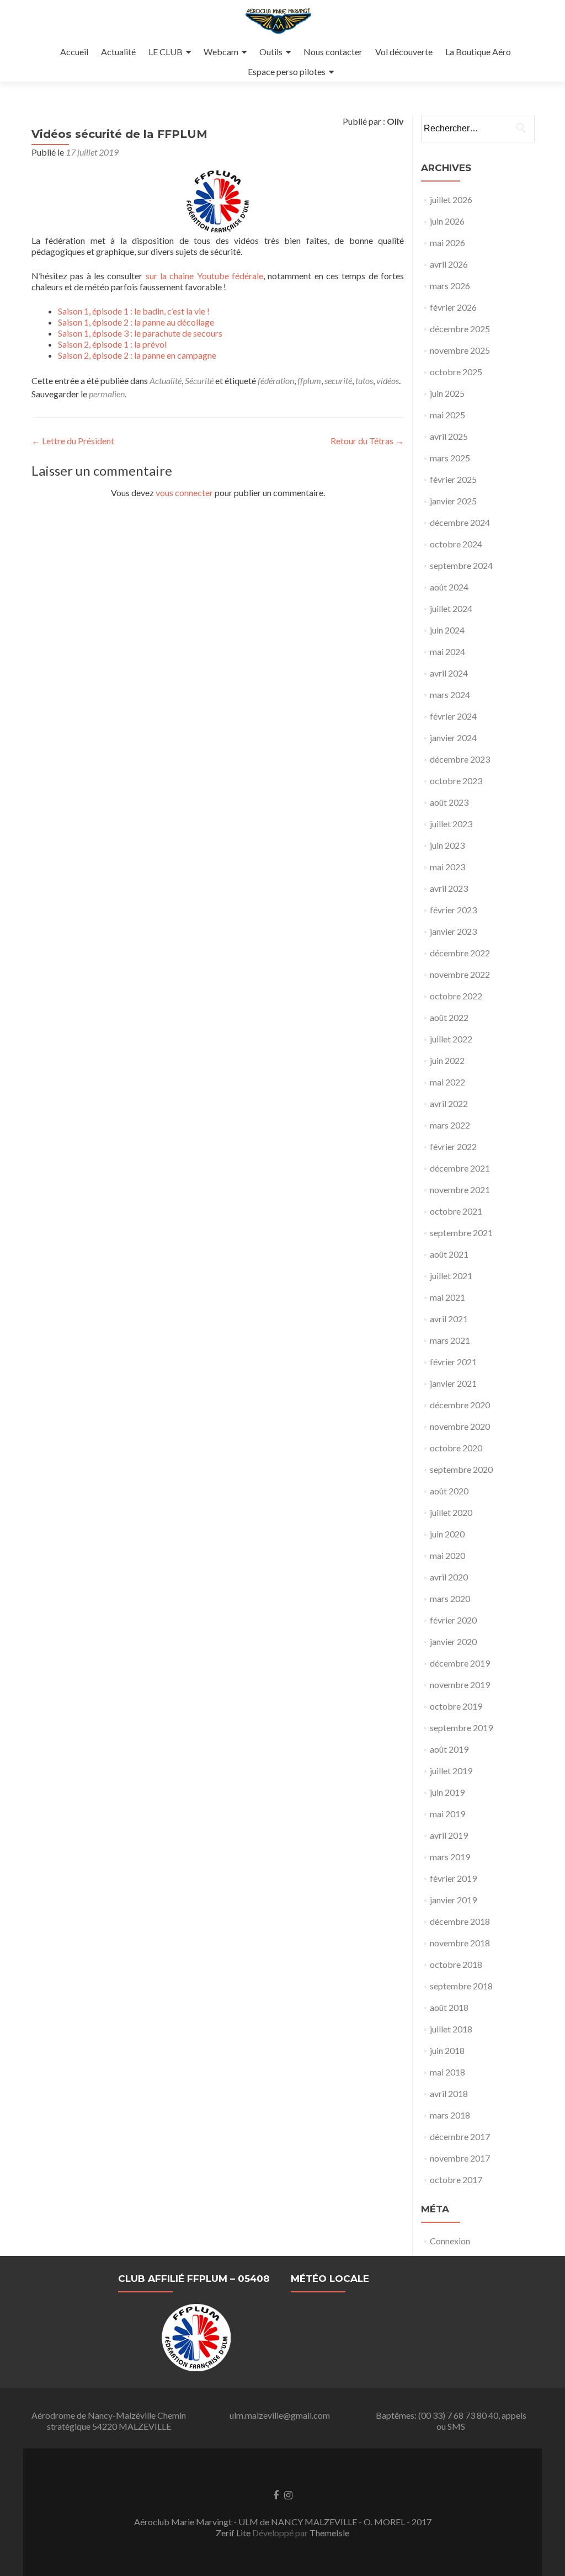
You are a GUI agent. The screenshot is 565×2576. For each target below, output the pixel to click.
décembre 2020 (460, 1405)
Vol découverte (404, 52)
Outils (271, 52)
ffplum (309, 380)
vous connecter (184, 493)
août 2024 (449, 587)
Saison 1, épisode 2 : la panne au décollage (136, 322)
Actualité (118, 52)
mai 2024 (447, 651)
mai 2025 (447, 415)
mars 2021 (450, 1340)
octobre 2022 (456, 996)
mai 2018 (447, 2072)
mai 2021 (447, 1297)
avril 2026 (449, 264)
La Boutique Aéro (478, 52)
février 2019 (453, 1878)
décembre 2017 (460, 2136)
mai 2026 (447, 243)
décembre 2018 (460, 1921)
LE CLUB (166, 52)
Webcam (221, 52)
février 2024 (453, 716)
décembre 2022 (460, 953)
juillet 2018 (451, 2029)
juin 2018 (447, 2050)
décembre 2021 (460, 1168)
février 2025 (453, 479)
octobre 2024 (456, 544)
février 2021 (453, 1362)
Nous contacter (333, 52)
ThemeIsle (329, 2533)
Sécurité (199, 380)
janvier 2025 (453, 501)
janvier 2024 (453, 738)
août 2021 (449, 1254)
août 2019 (449, 1749)
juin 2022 (447, 1060)
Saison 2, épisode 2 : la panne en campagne (137, 355)
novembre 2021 (460, 1189)
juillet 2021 (451, 1276)
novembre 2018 (460, 1943)
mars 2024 (450, 694)
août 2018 (449, 2007)
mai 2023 (447, 867)
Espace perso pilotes (287, 71)
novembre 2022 (460, 974)
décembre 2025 (460, 329)
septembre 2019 (461, 1728)
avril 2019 (449, 1835)
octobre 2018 (456, 1964)
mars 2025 (450, 458)
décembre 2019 (460, 1663)
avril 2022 (449, 1103)
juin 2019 (447, 1792)
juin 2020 (447, 1534)
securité (338, 380)
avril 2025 (449, 436)
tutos (364, 380)
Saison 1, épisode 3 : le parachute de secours (140, 333)
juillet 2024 (451, 608)
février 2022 (453, 1146)
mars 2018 (450, 2115)
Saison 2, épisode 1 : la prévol (112, 344)
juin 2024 (447, 630)
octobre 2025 (456, 372)
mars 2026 (450, 286)
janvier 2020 (453, 1641)
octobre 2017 (456, 2180)
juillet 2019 (451, 1771)
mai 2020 (447, 1555)
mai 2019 (447, 1814)
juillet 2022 (451, 1039)
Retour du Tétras (367, 441)
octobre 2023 (456, 781)
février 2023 (453, 910)
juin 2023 (447, 845)
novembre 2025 (460, 350)
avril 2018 (449, 2093)
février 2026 (453, 307)
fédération (276, 380)
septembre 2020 (461, 1469)
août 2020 (449, 1491)
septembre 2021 (461, 1233)
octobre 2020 (456, 1448)
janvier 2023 (453, 931)
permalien (107, 394)
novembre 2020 (460, 1426)
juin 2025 (447, 393)
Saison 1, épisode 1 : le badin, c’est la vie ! (134, 311)
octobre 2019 (456, 1706)
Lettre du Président (73, 441)
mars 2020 (450, 1598)
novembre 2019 (460, 1684)
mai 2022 (447, 1082)
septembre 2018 (461, 1986)
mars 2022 (450, 1125)
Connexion (450, 2241)
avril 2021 (449, 1319)
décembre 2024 (460, 522)
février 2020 (453, 1620)
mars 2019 (450, 1857)
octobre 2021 (456, 1211)
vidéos (388, 380)
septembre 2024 (461, 565)
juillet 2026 (451, 199)
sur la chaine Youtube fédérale (204, 276)
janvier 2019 (453, 1900)
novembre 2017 (460, 2158)
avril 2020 (449, 1577)
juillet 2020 (451, 1512)
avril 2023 (449, 888)
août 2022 (449, 1017)
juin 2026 (447, 221)
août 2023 (449, 802)
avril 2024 (449, 673)
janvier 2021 (453, 1383)
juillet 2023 (451, 824)
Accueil (74, 52)
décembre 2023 (460, 759)
